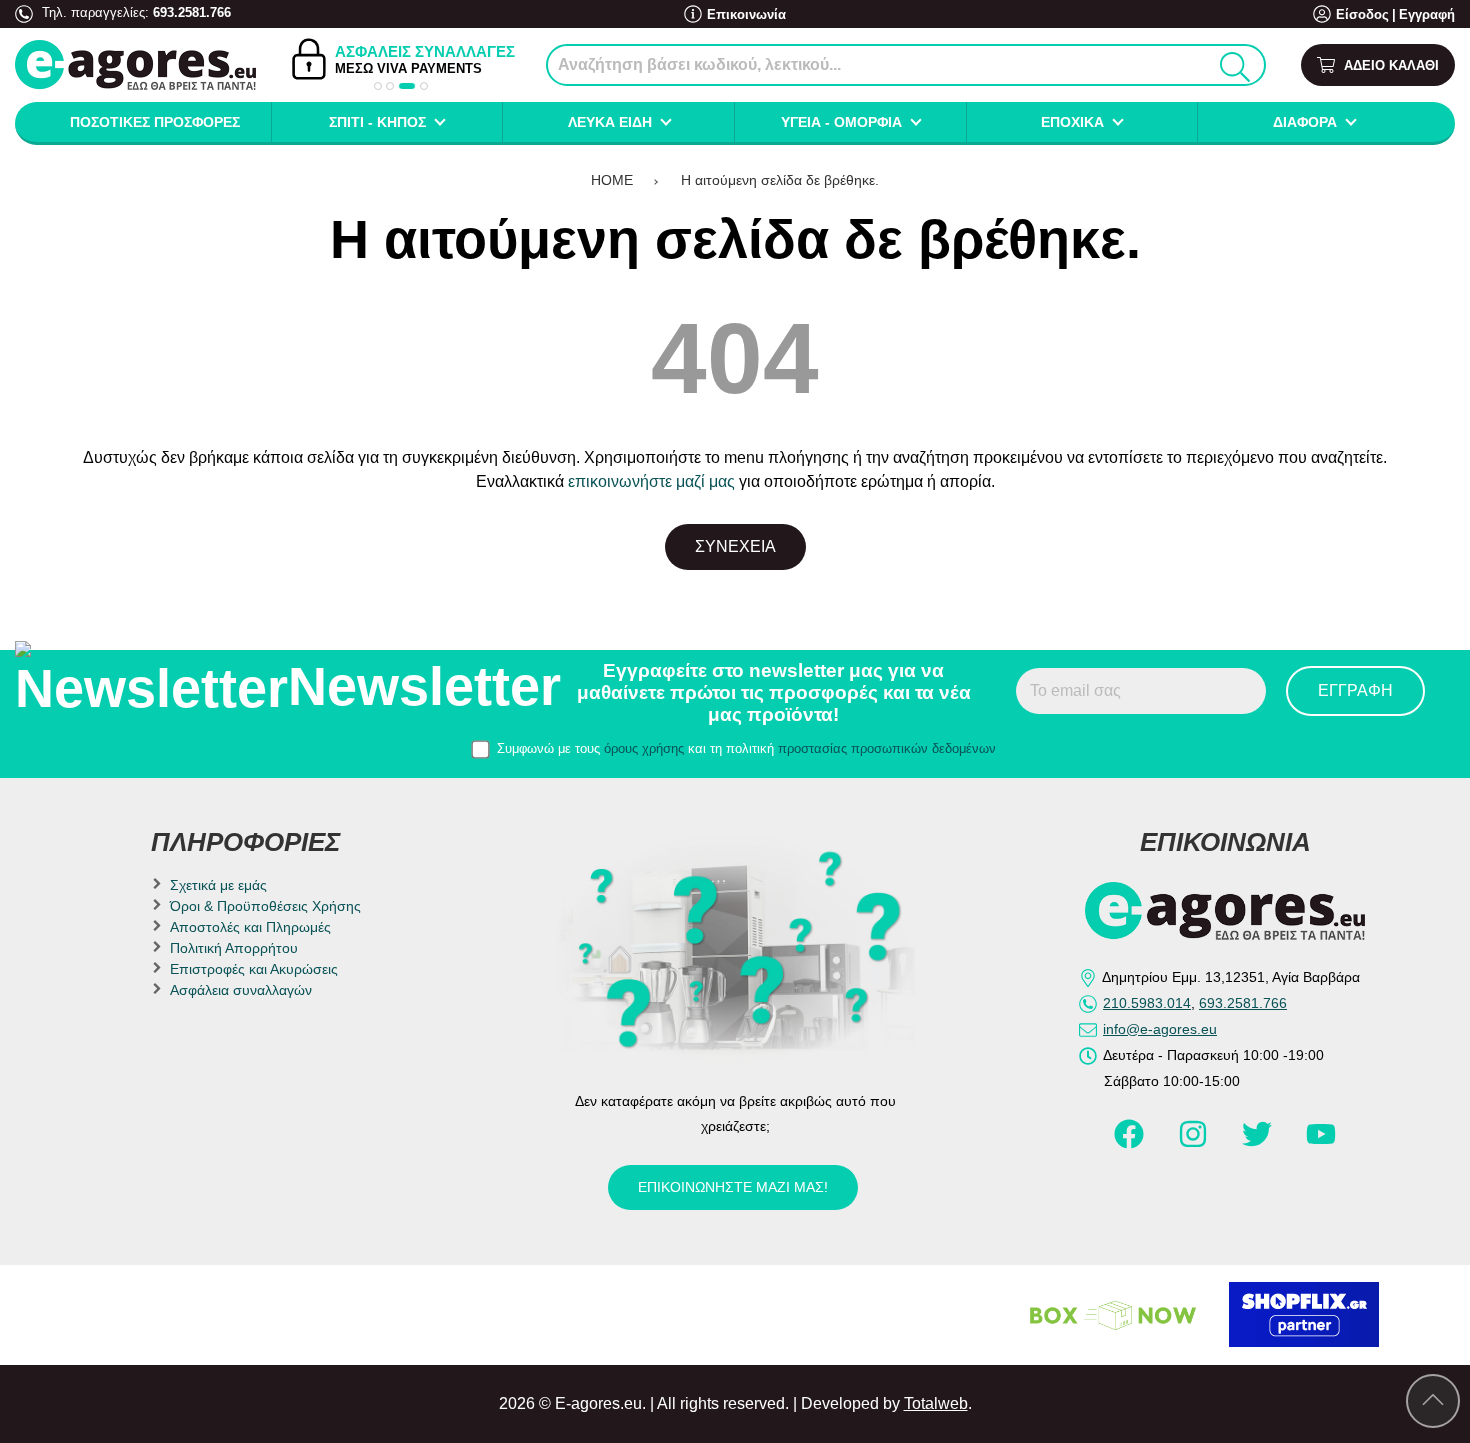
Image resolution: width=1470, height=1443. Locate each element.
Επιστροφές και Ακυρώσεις (254, 969)
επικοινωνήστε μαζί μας (651, 481)
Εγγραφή (1427, 14)
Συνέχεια (735, 546)
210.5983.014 (1147, 1003)
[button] (378, 86)
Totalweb (936, 1403)
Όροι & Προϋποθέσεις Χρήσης (265, 906)
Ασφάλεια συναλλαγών (241, 990)
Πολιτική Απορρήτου (234, 948)
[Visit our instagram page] (1195, 1143)
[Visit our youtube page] (1321, 1143)
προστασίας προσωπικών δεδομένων (887, 748)
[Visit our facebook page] (1131, 1143)
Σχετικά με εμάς (218, 885)
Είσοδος (1362, 14)
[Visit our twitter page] (1259, 1143)
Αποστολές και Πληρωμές (250, 927)
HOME (612, 180)
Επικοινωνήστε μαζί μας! (733, 1187)
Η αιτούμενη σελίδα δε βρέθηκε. (780, 180)
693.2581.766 (192, 12)
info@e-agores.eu (1160, 1029)
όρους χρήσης (644, 748)
